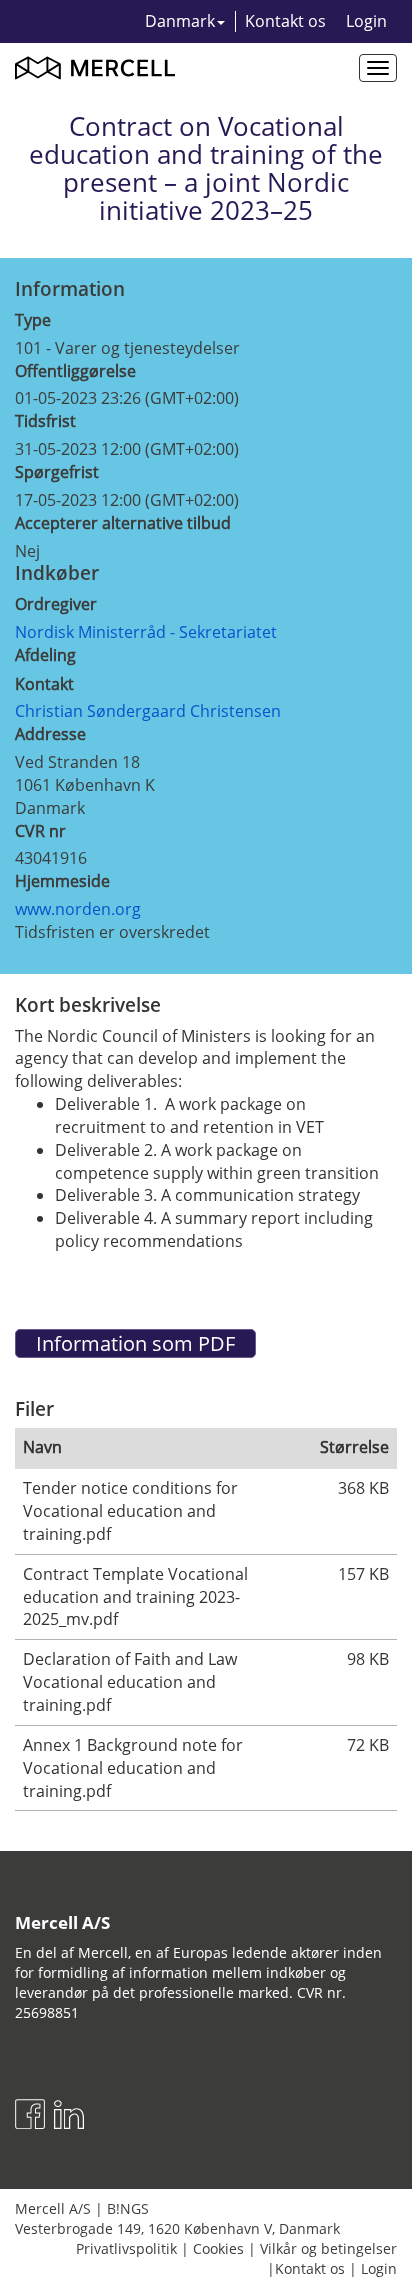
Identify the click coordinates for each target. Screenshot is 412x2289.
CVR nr (40, 831)
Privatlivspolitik (126, 2248)
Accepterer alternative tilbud (123, 523)
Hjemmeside (62, 881)
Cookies (218, 2248)
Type (33, 320)
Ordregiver (56, 604)
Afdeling (45, 655)
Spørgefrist (57, 472)
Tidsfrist (45, 421)
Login (366, 21)
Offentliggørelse (75, 371)
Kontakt (44, 684)
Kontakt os (285, 21)
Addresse (50, 734)
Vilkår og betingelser (328, 2248)
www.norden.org (78, 909)
